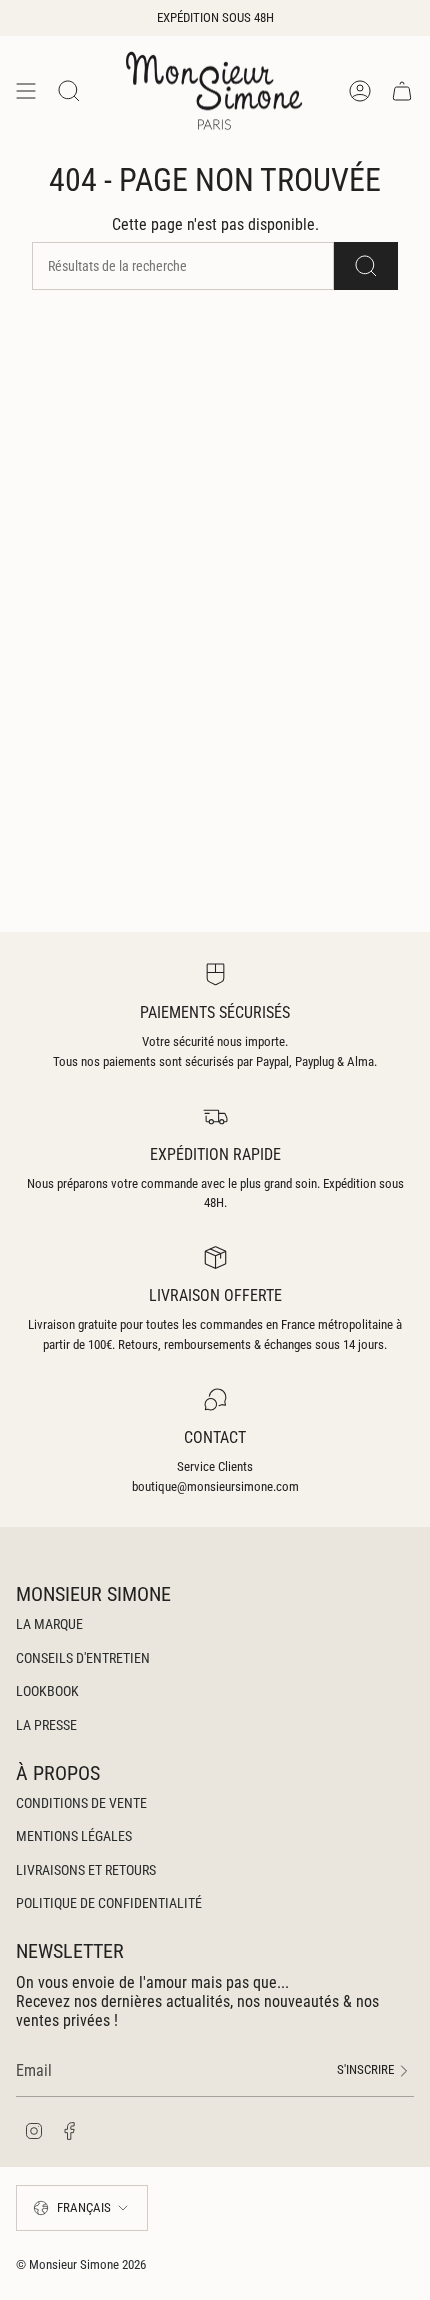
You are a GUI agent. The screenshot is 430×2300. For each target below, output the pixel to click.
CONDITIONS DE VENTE (81, 1803)
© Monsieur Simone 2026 (81, 2264)
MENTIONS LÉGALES (74, 1836)
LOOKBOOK (47, 1691)
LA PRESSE (46, 1725)
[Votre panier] (402, 90)
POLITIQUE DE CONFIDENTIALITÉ (109, 1903)
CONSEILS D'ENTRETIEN (83, 1658)
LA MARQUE (49, 1624)
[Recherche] (366, 266)
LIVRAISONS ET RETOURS (86, 1870)
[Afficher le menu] (26, 90)
